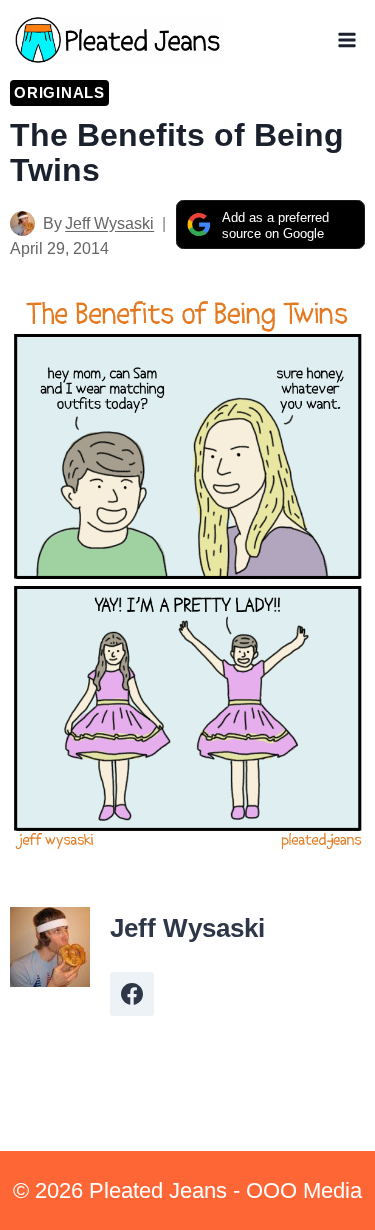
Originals (59, 92)
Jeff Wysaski (109, 223)
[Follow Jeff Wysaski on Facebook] (132, 994)
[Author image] (22, 223)
